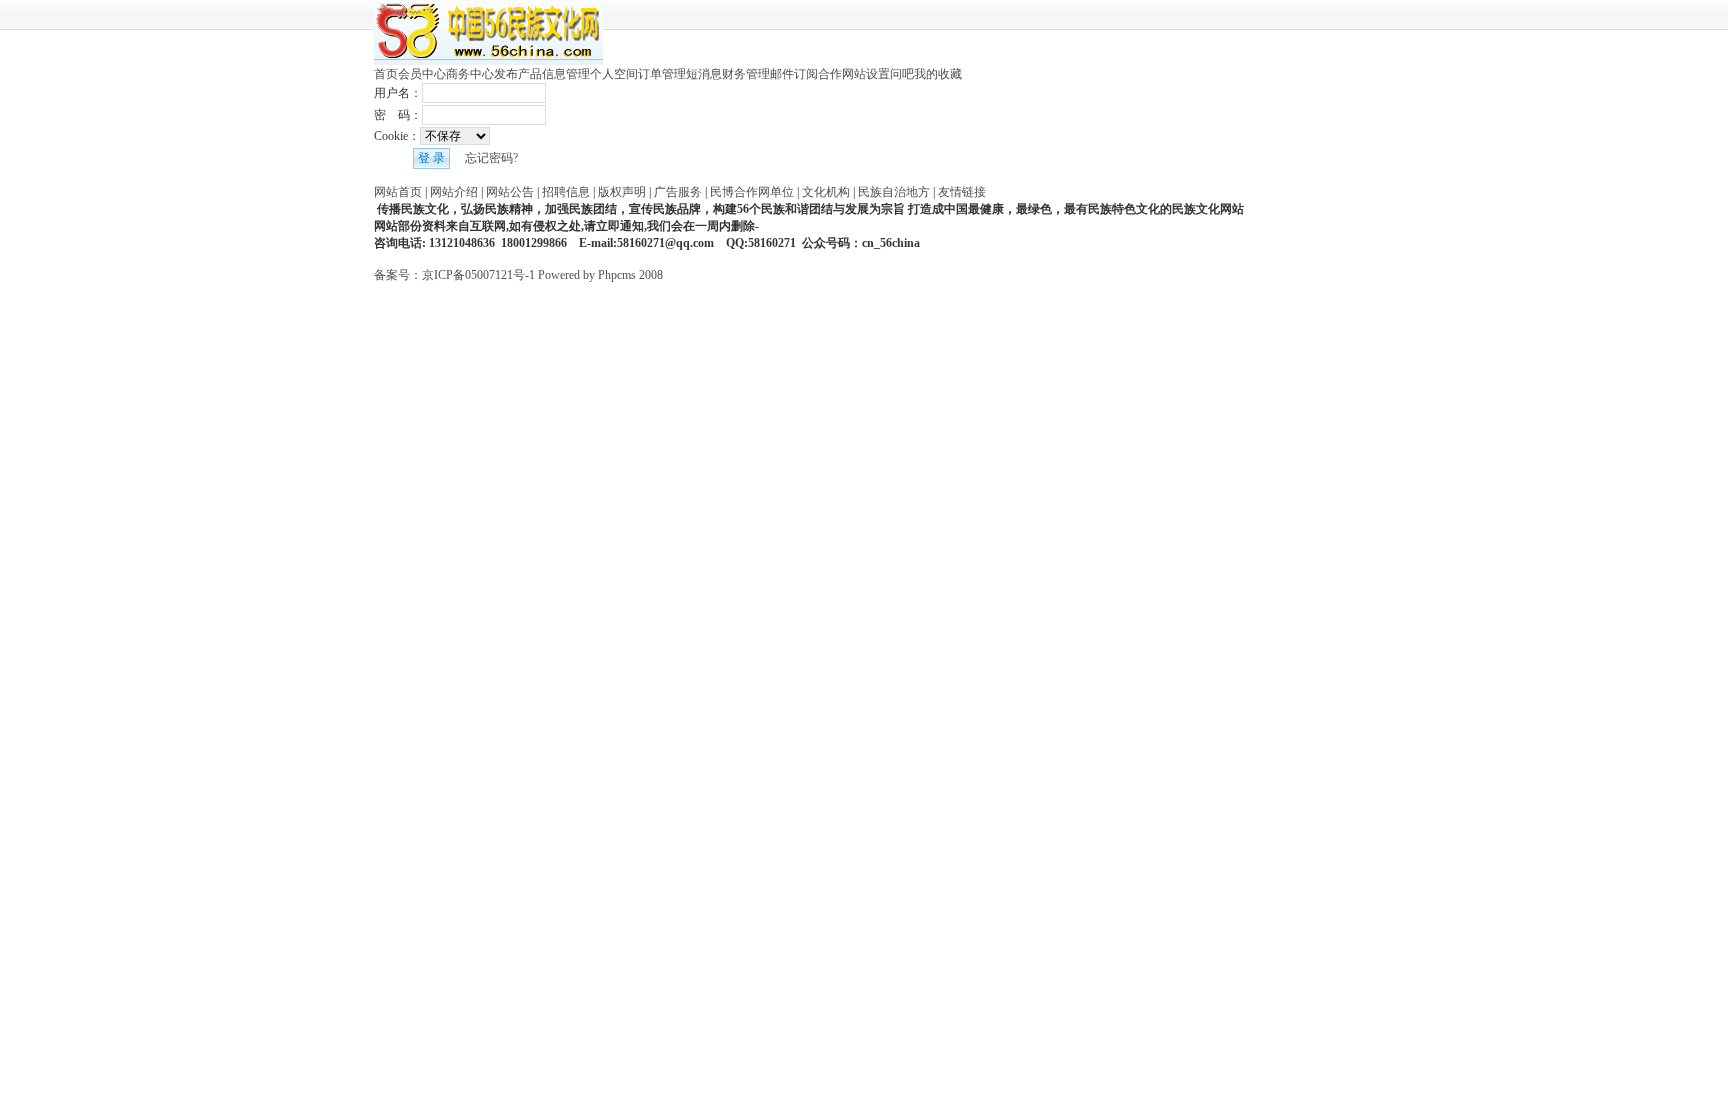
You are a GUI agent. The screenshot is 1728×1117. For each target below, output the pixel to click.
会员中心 (422, 74)
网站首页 (398, 192)
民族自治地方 (894, 192)
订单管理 (662, 74)
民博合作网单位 (752, 192)
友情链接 (962, 192)
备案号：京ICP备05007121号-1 (454, 275)
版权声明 (622, 192)
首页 (386, 74)
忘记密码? (491, 158)
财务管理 (746, 74)
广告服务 (678, 192)
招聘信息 (566, 192)
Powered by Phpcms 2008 (600, 275)
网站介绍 (454, 192)
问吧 (902, 74)
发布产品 (518, 74)
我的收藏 (938, 74)
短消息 (704, 74)
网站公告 (510, 192)
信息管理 (566, 74)
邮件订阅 (794, 74)
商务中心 (470, 74)
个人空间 (614, 74)
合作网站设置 (854, 74)
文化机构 (826, 192)
